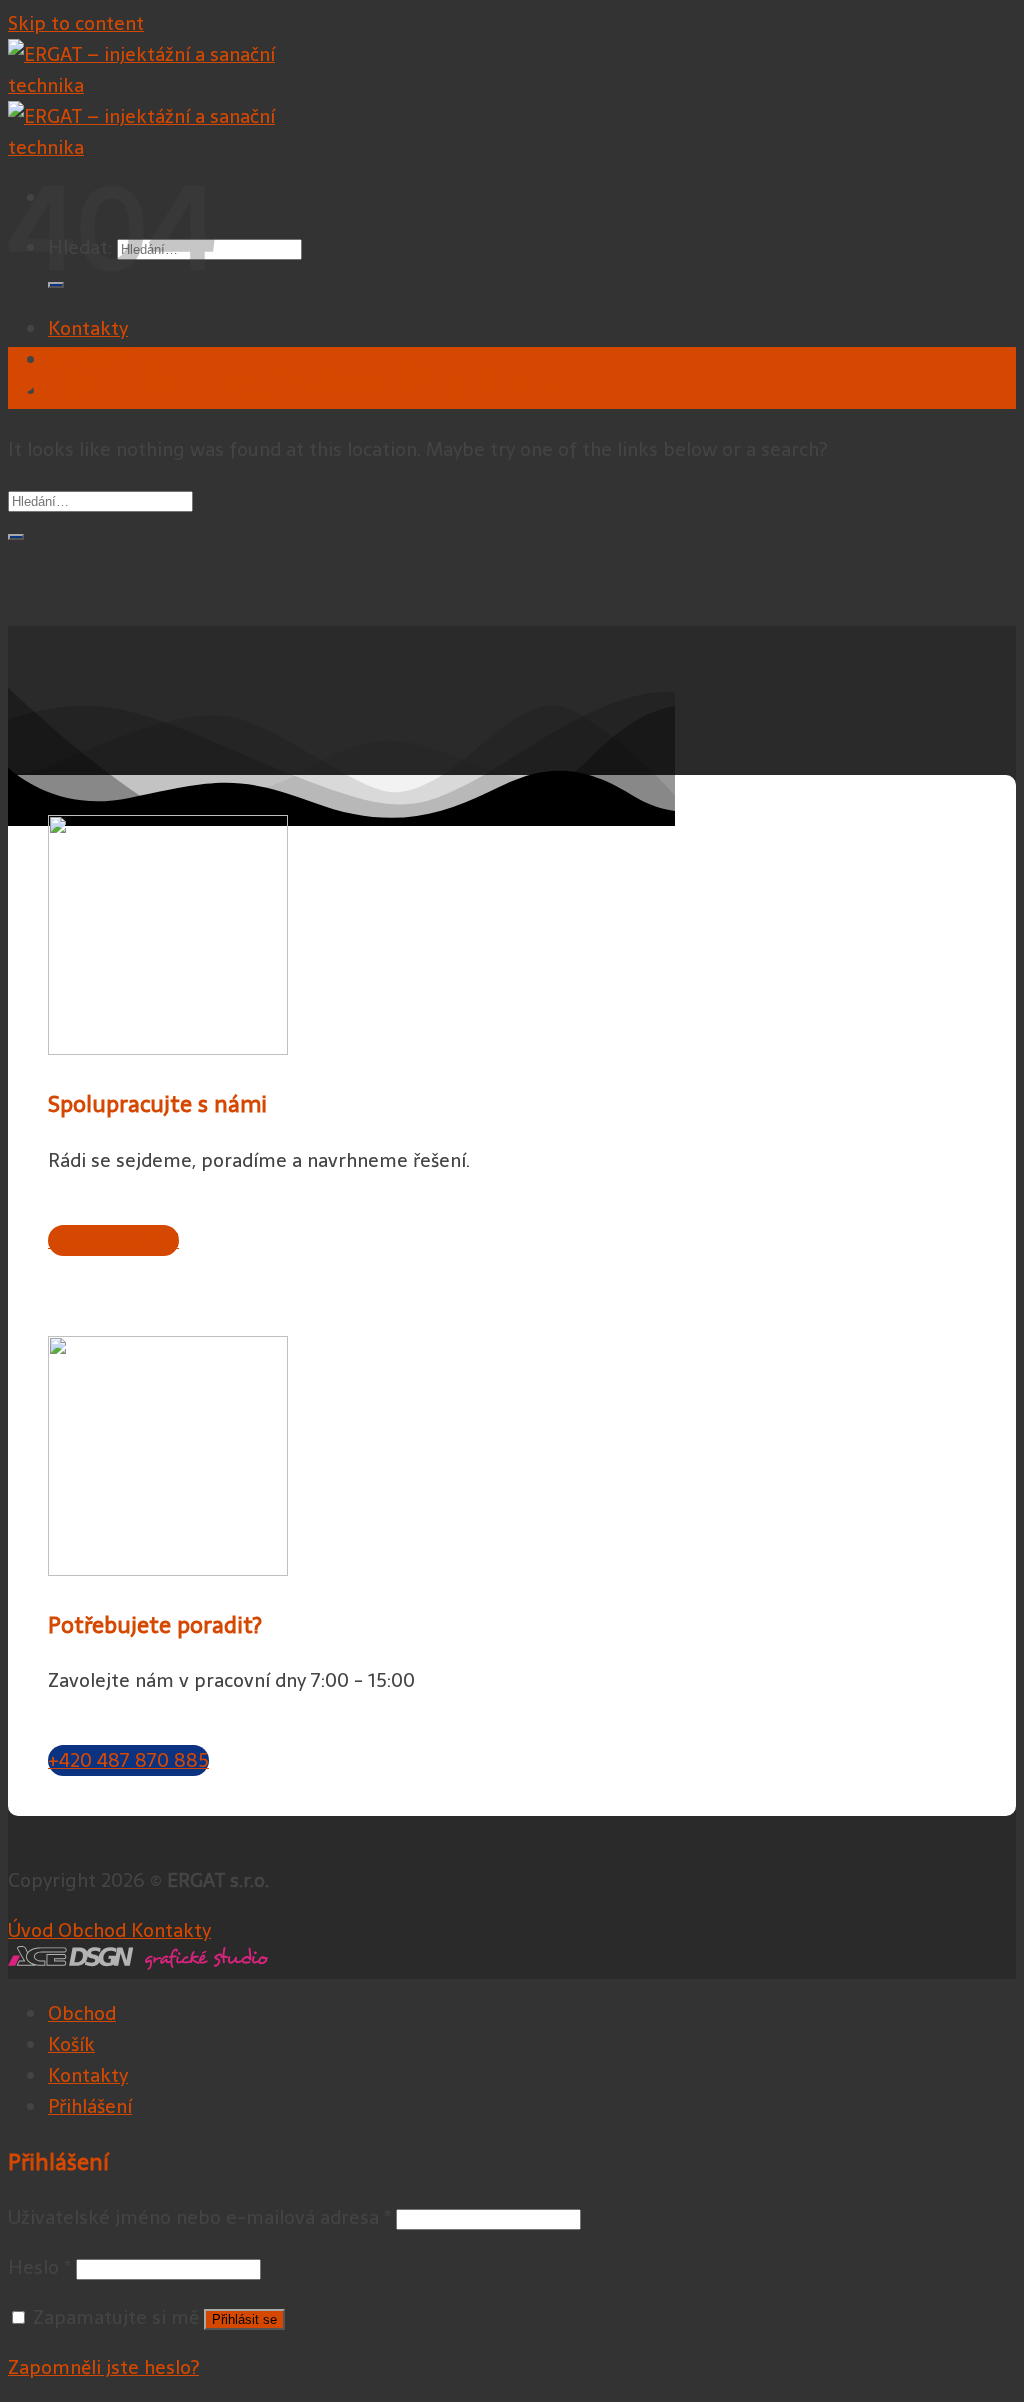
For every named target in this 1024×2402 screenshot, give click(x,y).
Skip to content (76, 23)
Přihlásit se (244, 2319)
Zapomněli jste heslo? (103, 2367)
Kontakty (88, 328)
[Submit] (16, 537)
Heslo (39, 2267)
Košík (71, 2044)
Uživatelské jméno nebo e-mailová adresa (199, 2217)
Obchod (82, 2013)
